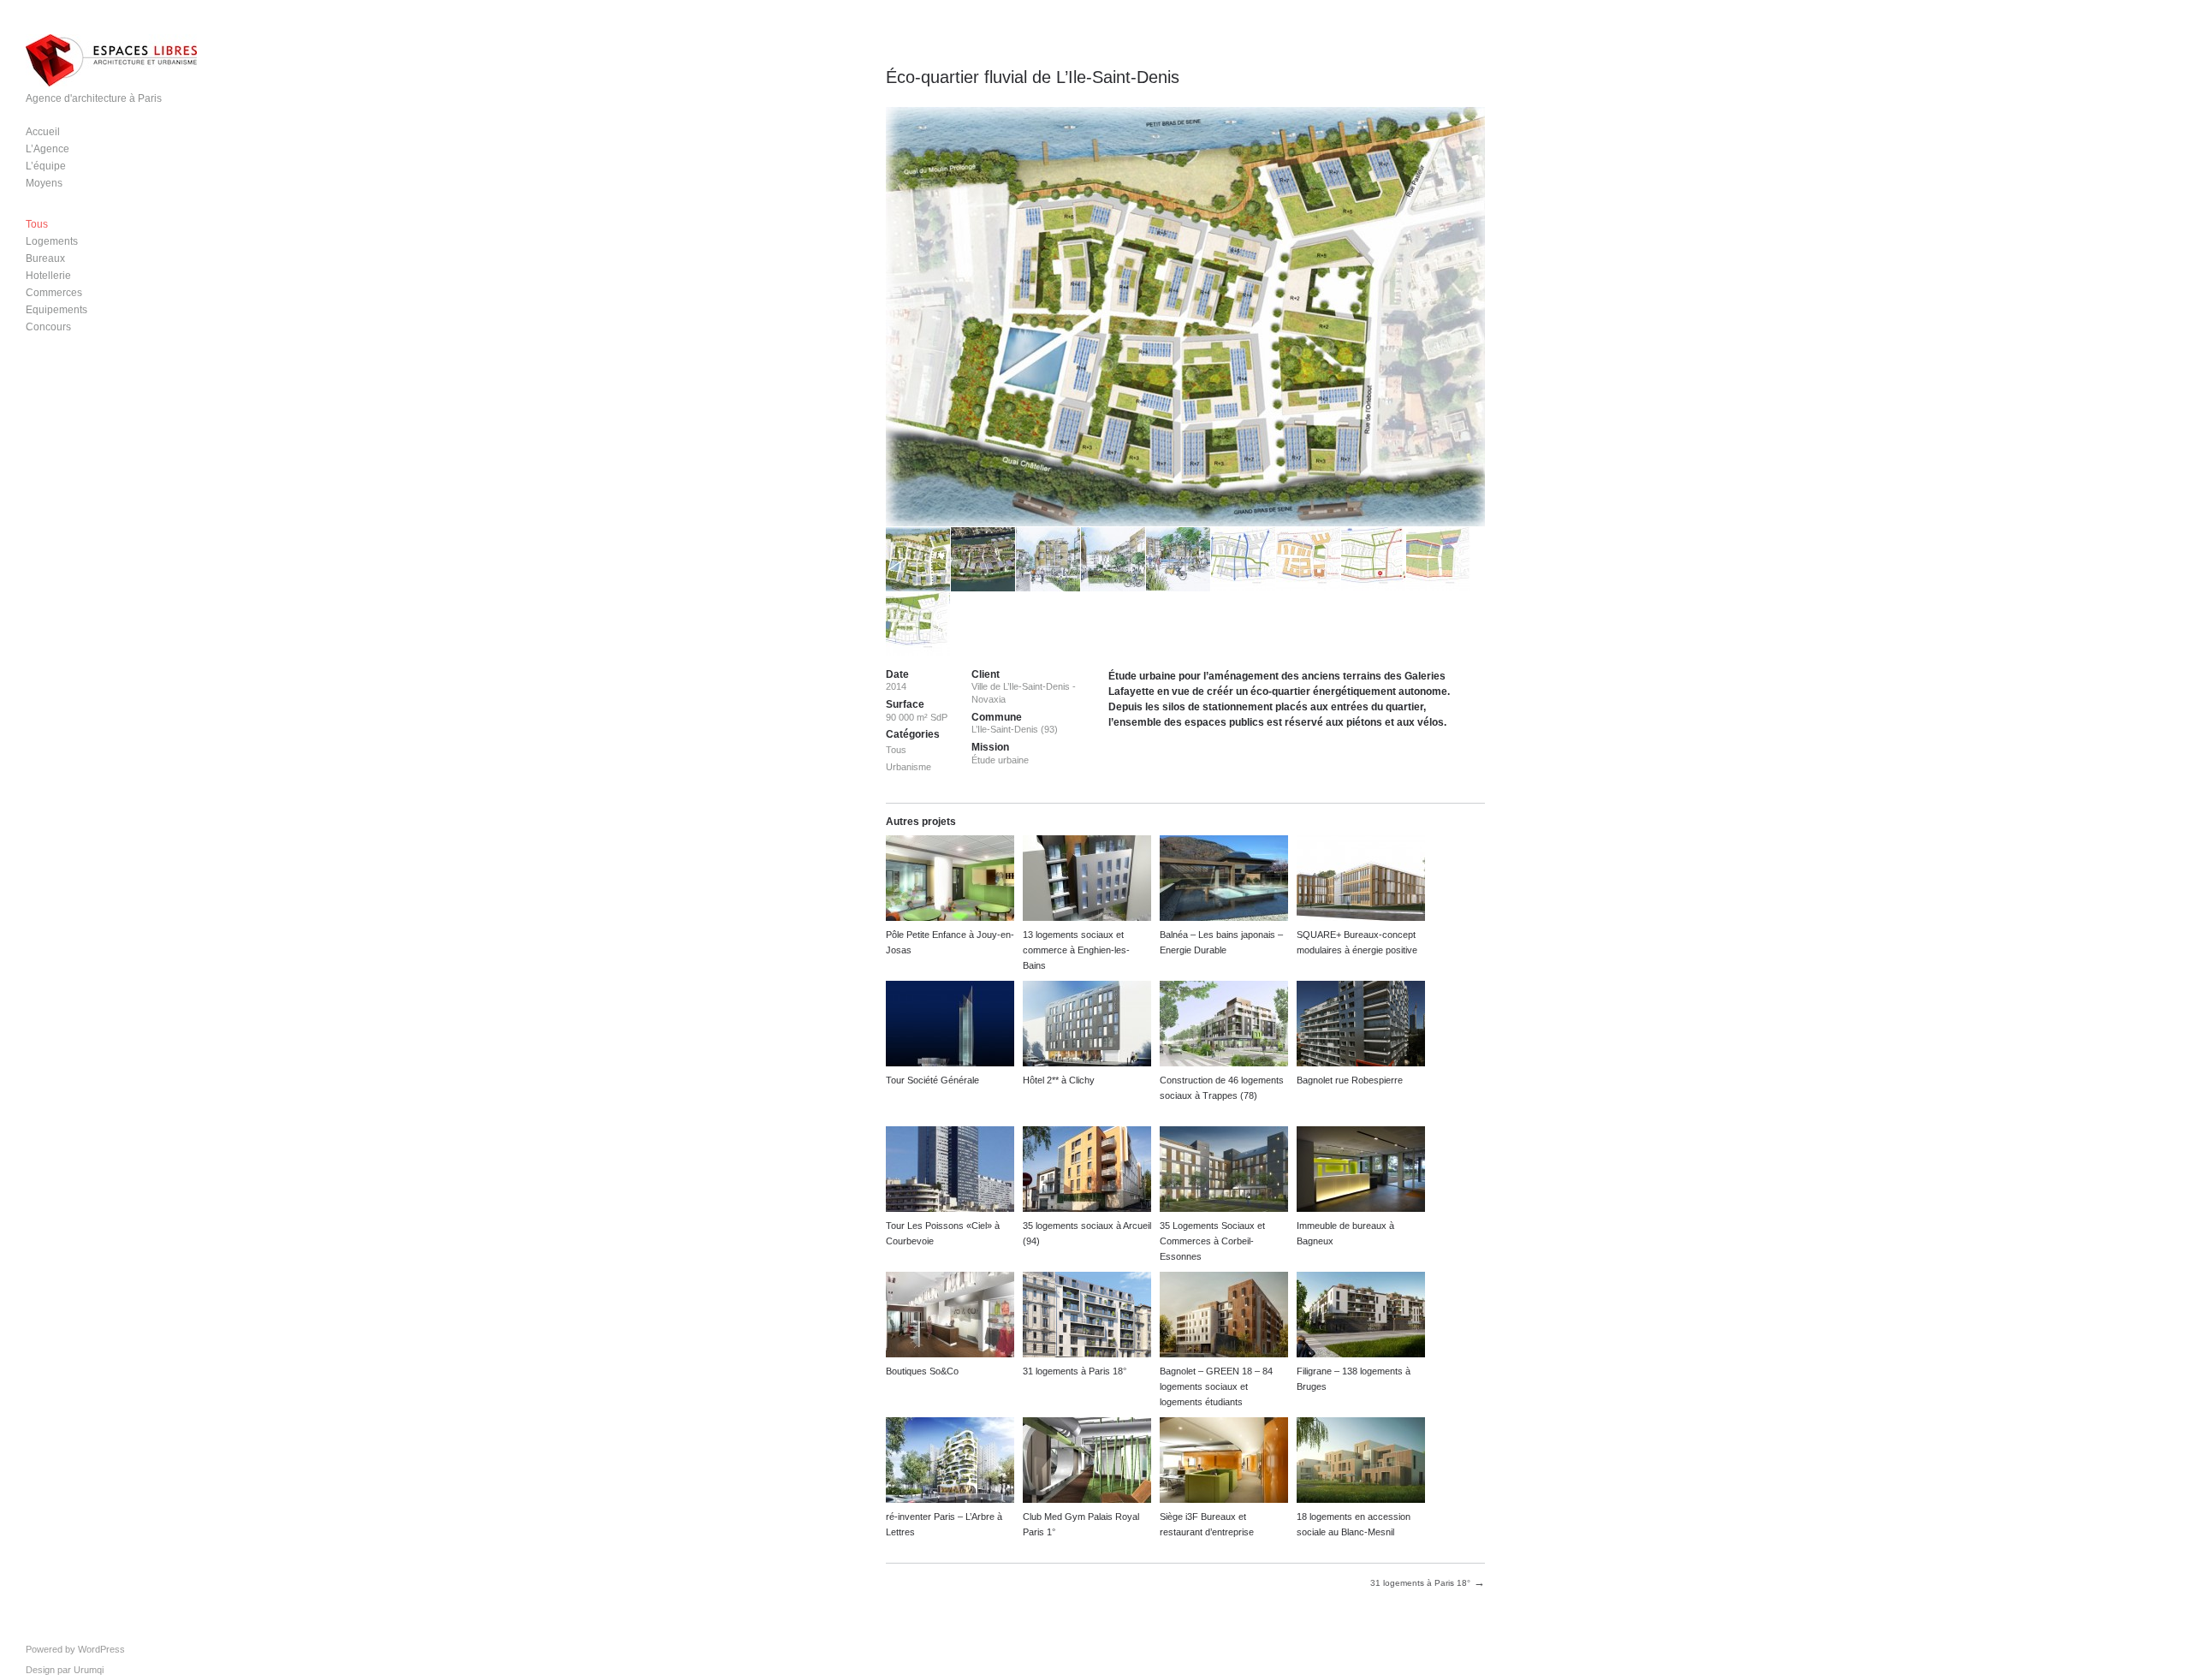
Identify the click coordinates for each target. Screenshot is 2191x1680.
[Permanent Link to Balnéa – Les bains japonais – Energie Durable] (1224, 880)
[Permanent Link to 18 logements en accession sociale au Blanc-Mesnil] (1361, 1462)
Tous (37, 224)
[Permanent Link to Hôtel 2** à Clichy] (1087, 1026)
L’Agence (48, 149)
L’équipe (46, 166)
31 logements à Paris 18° (1075, 1371)
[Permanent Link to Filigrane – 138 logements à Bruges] (1361, 1317)
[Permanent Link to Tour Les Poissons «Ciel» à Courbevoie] (950, 1171)
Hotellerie (48, 276)
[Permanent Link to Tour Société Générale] (950, 1026)
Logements (52, 241)
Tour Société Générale (932, 1080)
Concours (48, 327)
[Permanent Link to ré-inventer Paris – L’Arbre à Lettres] (950, 1462)
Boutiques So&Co (922, 1371)
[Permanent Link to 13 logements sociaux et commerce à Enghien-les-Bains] (1087, 880)
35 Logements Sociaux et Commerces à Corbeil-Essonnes (1212, 1241)
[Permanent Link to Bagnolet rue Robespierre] (1361, 1026)
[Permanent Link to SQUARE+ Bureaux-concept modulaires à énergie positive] (1361, 880)
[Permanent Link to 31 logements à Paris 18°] (1087, 1317)
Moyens (44, 183)
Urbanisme (908, 767)
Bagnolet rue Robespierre (1350, 1080)
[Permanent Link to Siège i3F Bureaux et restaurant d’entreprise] (1224, 1462)
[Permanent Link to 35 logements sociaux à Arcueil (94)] (1087, 1171)
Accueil (43, 132)
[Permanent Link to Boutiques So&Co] (950, 1317)
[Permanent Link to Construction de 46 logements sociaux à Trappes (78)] (1224, 1026)
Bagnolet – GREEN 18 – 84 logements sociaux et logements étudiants (1216, 1386)
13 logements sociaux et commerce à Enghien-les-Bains (1076, 950)
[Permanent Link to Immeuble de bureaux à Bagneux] (1361, 1171)
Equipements (56, 310)
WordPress (101, 1649)
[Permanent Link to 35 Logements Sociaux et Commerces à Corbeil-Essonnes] (1224, 1171)
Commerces (54, 293)
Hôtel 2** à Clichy (1059, 1080)
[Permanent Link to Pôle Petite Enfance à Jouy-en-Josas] (950, 880)
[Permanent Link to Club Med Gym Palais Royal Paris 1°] (1087, 1462)
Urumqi (89, 1670)
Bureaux (45, 258)
